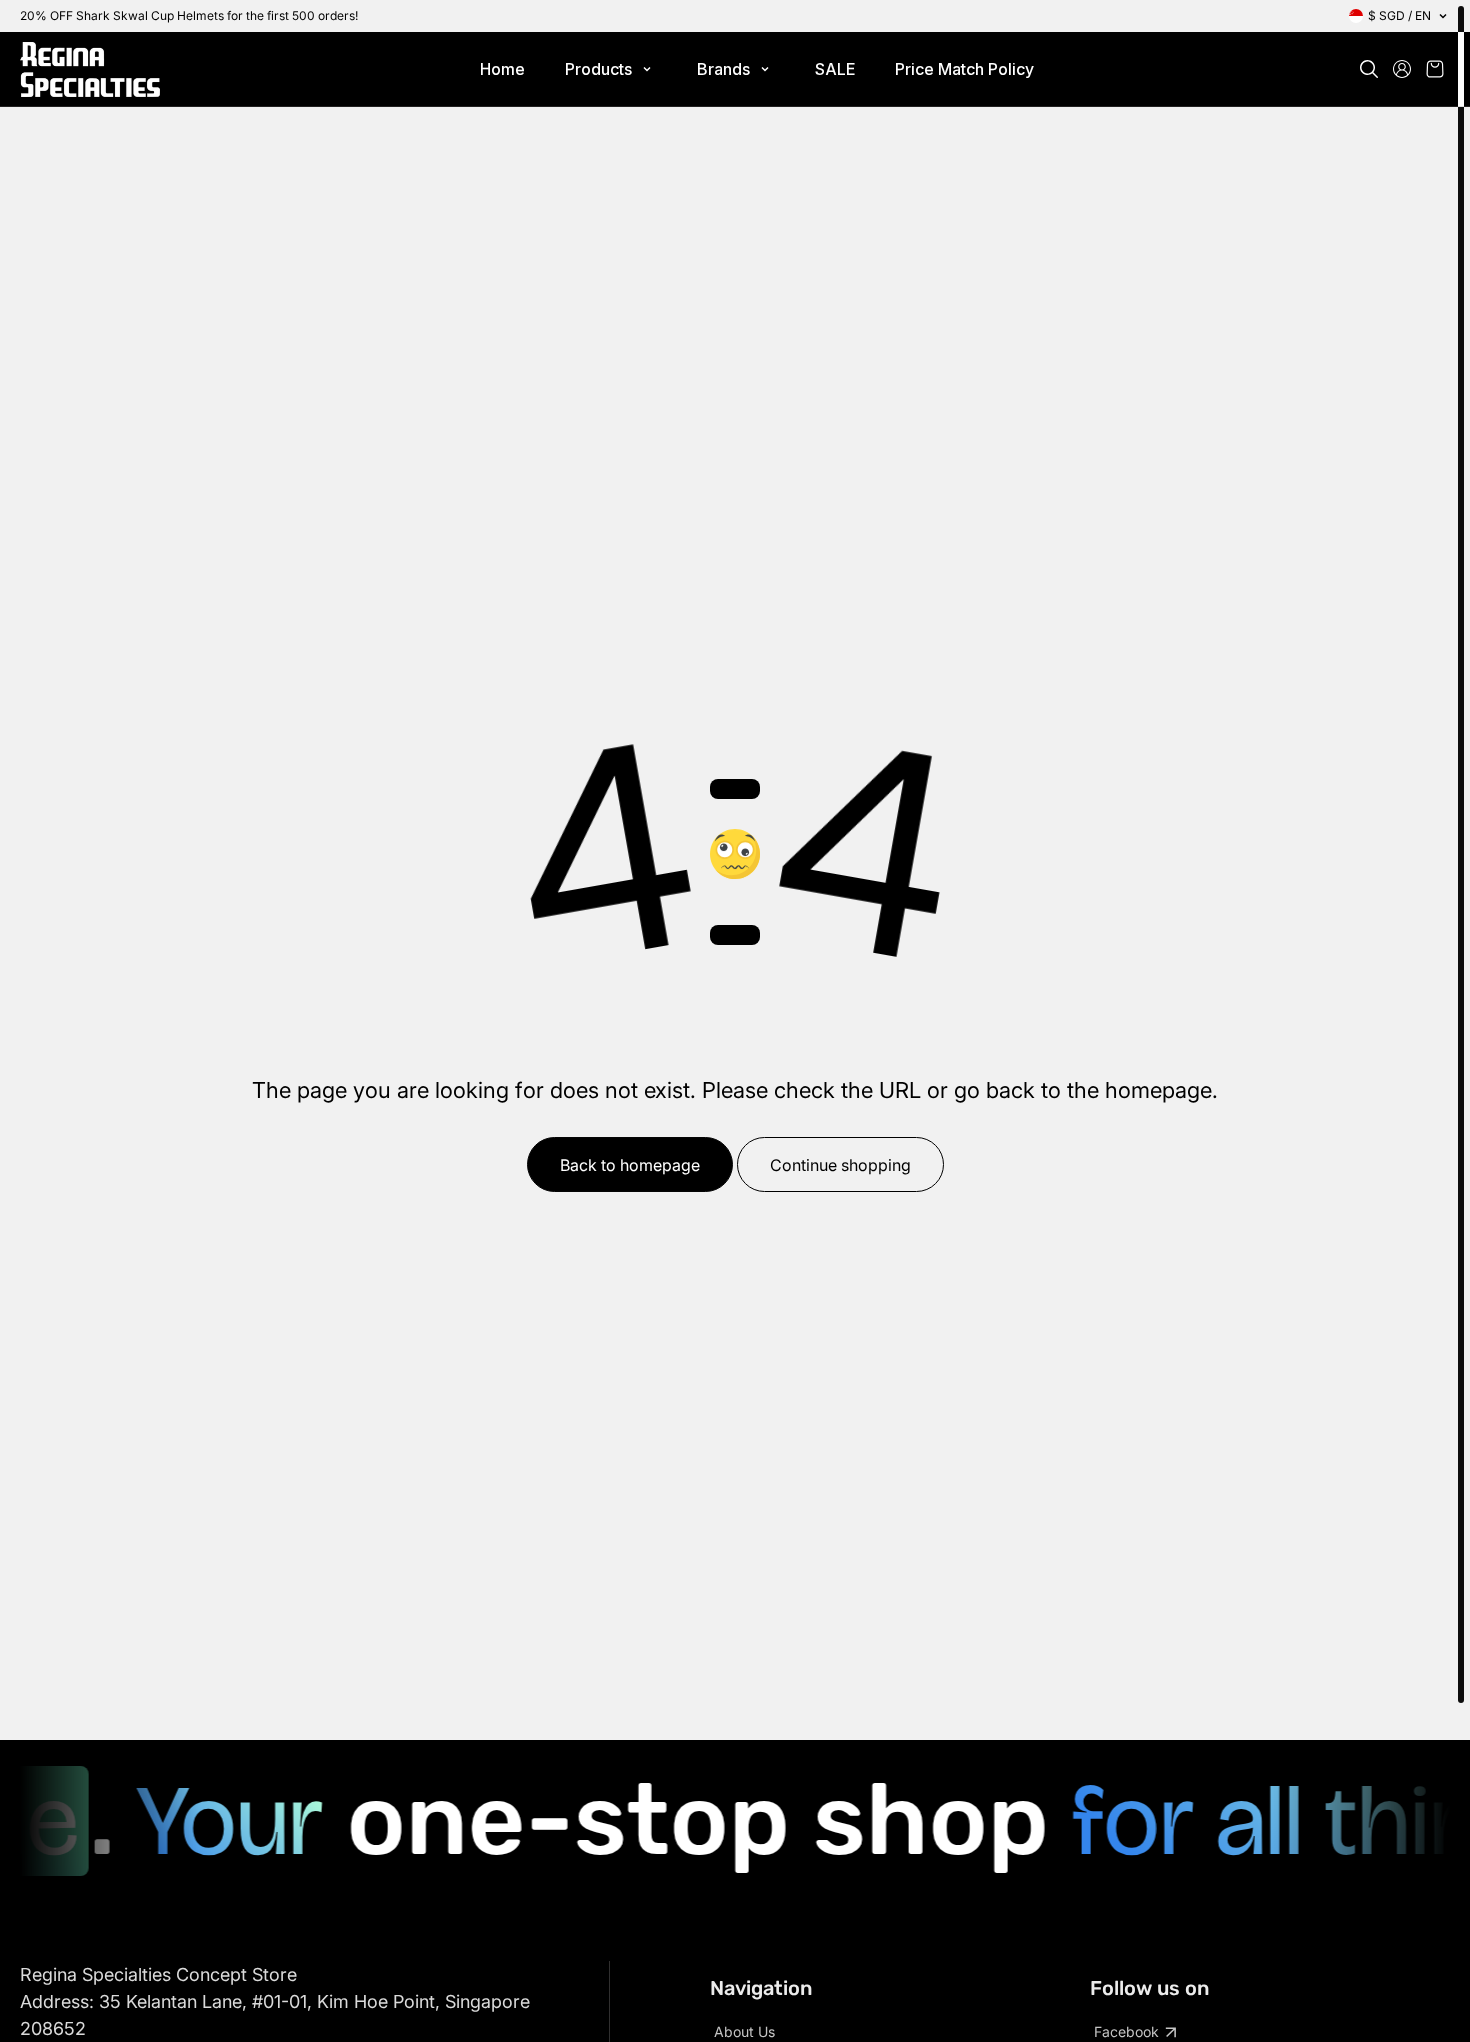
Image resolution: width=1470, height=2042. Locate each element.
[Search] (1369, 69)
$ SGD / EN (1399, 15)
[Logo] (90, 69)
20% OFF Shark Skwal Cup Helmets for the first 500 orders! (189, 15)
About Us (744, 2031)
